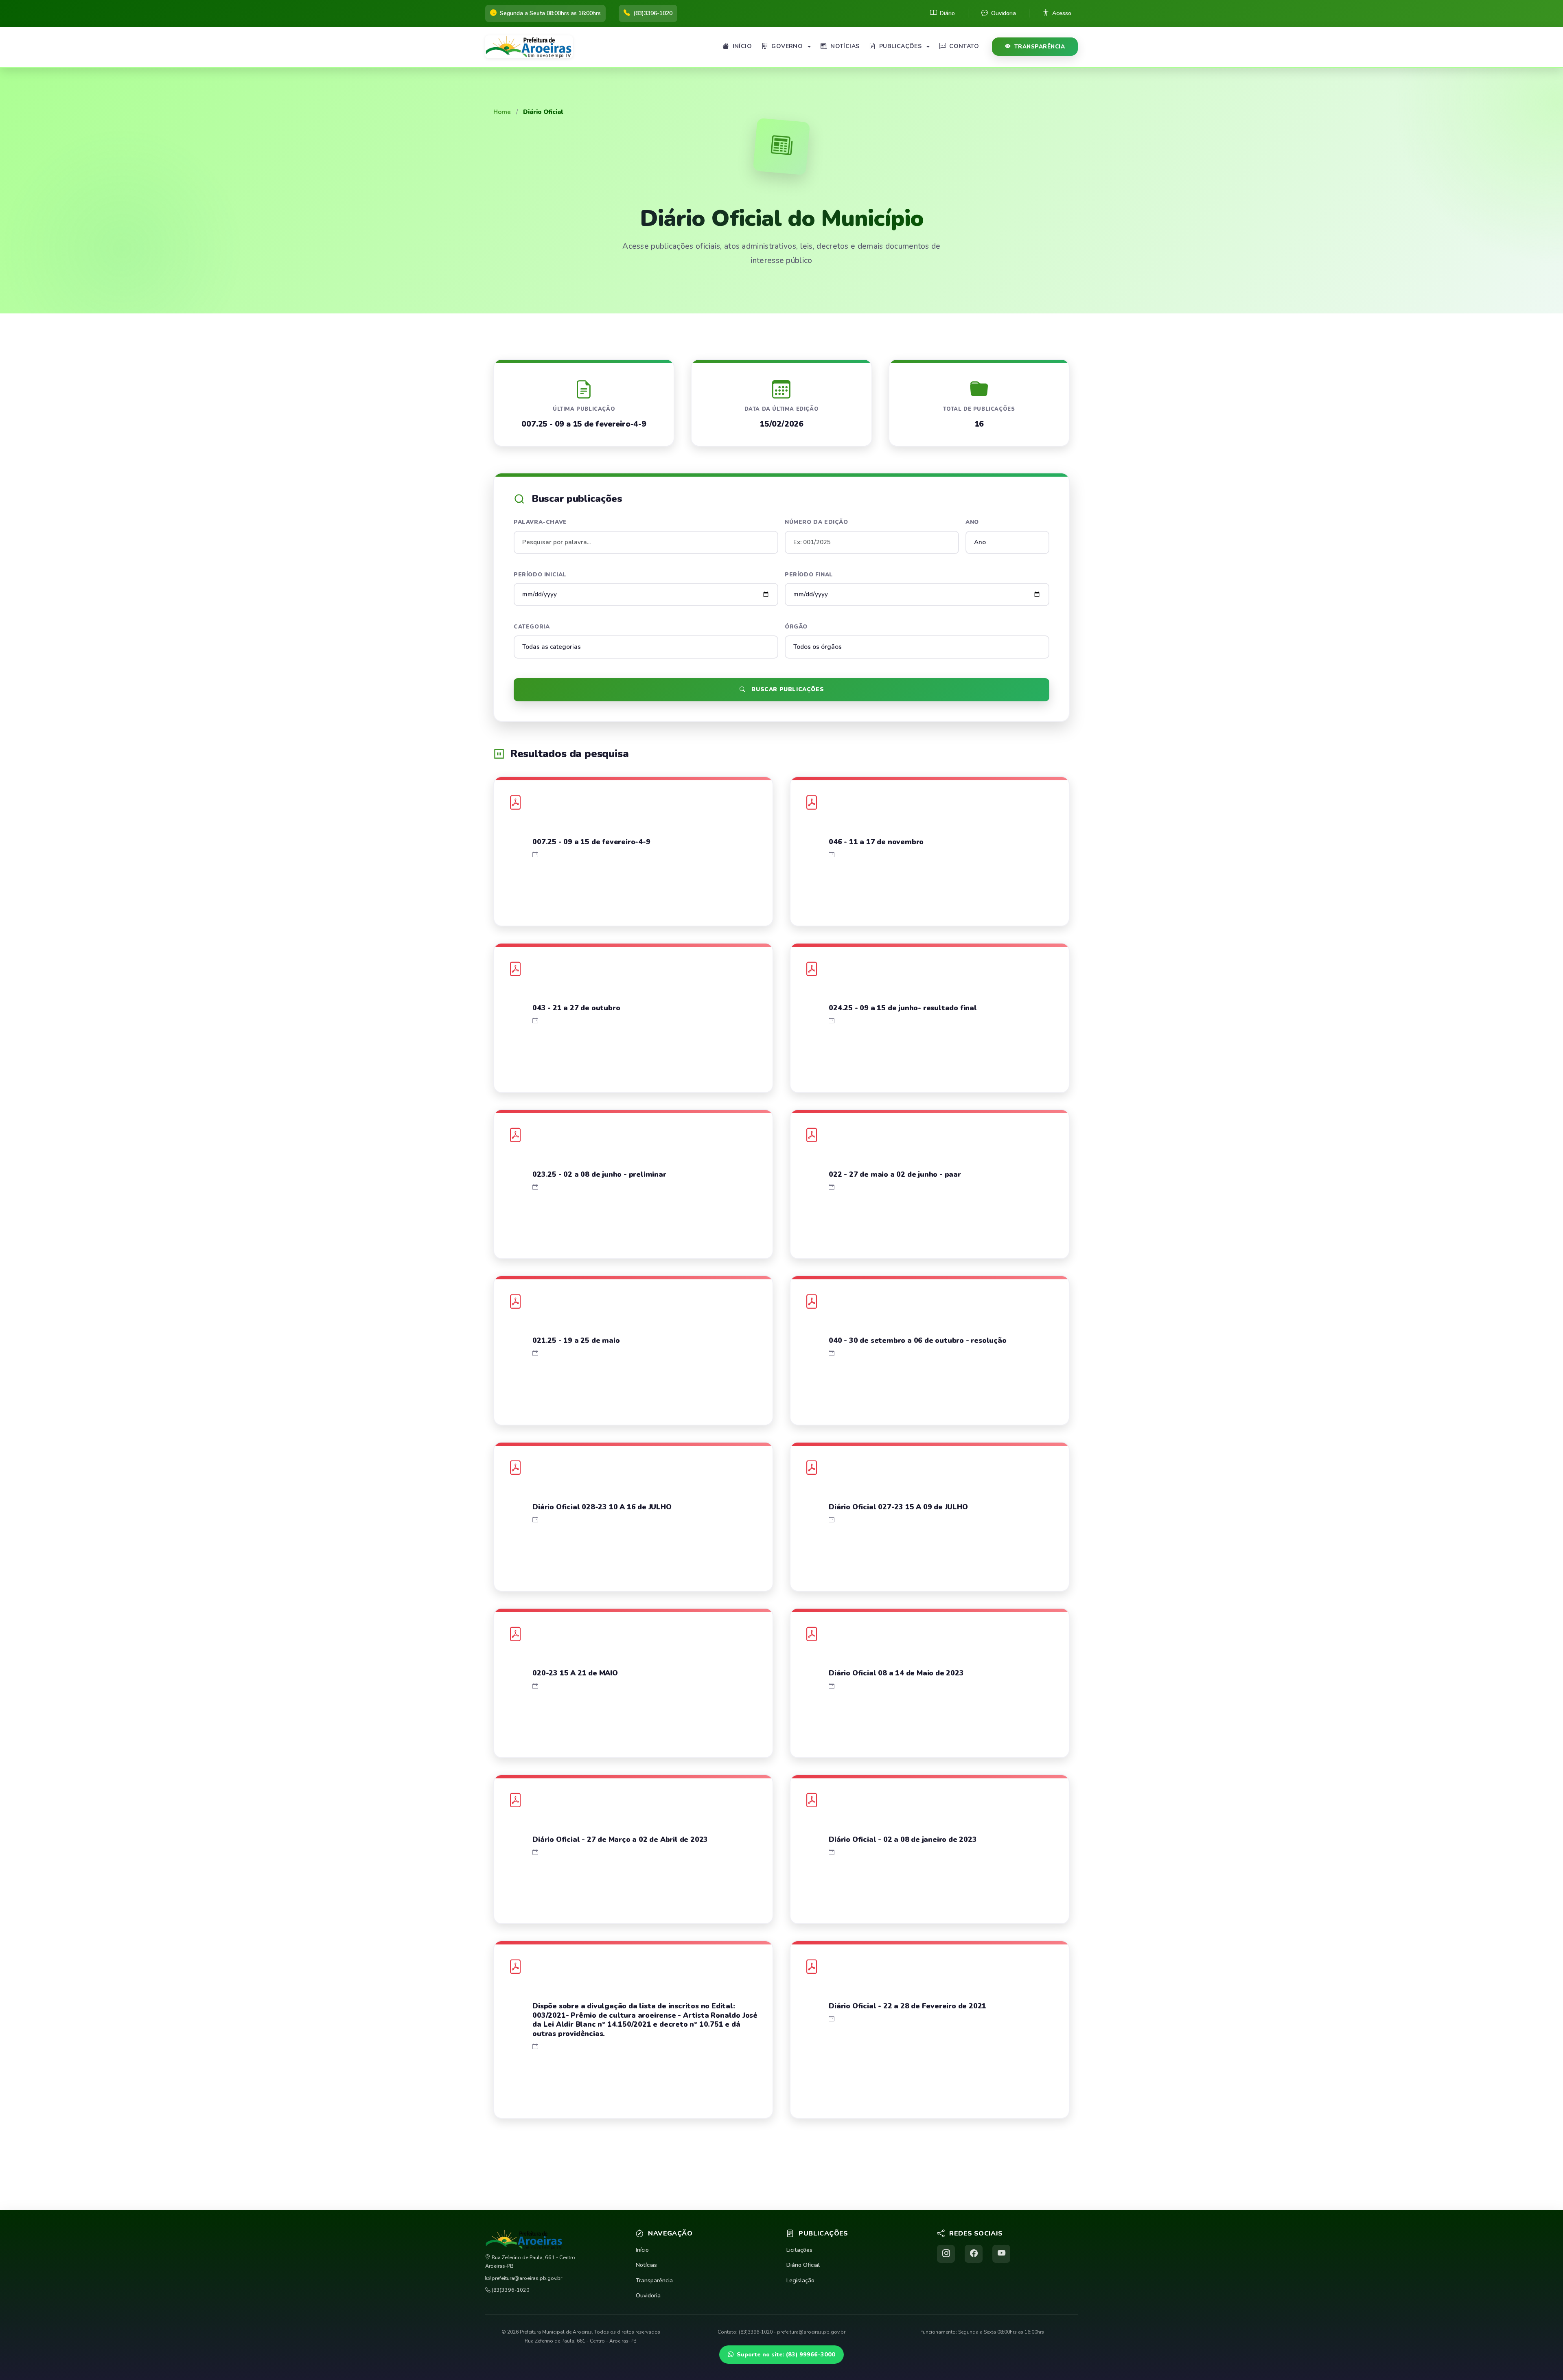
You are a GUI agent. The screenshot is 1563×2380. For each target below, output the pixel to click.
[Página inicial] (532, 47)
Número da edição (817, 522)
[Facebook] (974, 2254)
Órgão (796, 627)
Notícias (845, 46)
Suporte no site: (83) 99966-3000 (786, 2354)
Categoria (532, 627)
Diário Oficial (803, 2265)
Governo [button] (787, 46)
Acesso (1062, 13)
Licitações (799, 2250)
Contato (964, 46)
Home (502, 112)
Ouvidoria (1004, 13)
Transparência (1040, 47)
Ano (972, 522)
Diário (947, 13)
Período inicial (540, 575)
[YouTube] (1001, 2254)
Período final (809, 575)
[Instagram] (946, 2254)
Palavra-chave (540, 522)
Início (742, 46)
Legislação (800, 2280)
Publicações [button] (900, 46)
